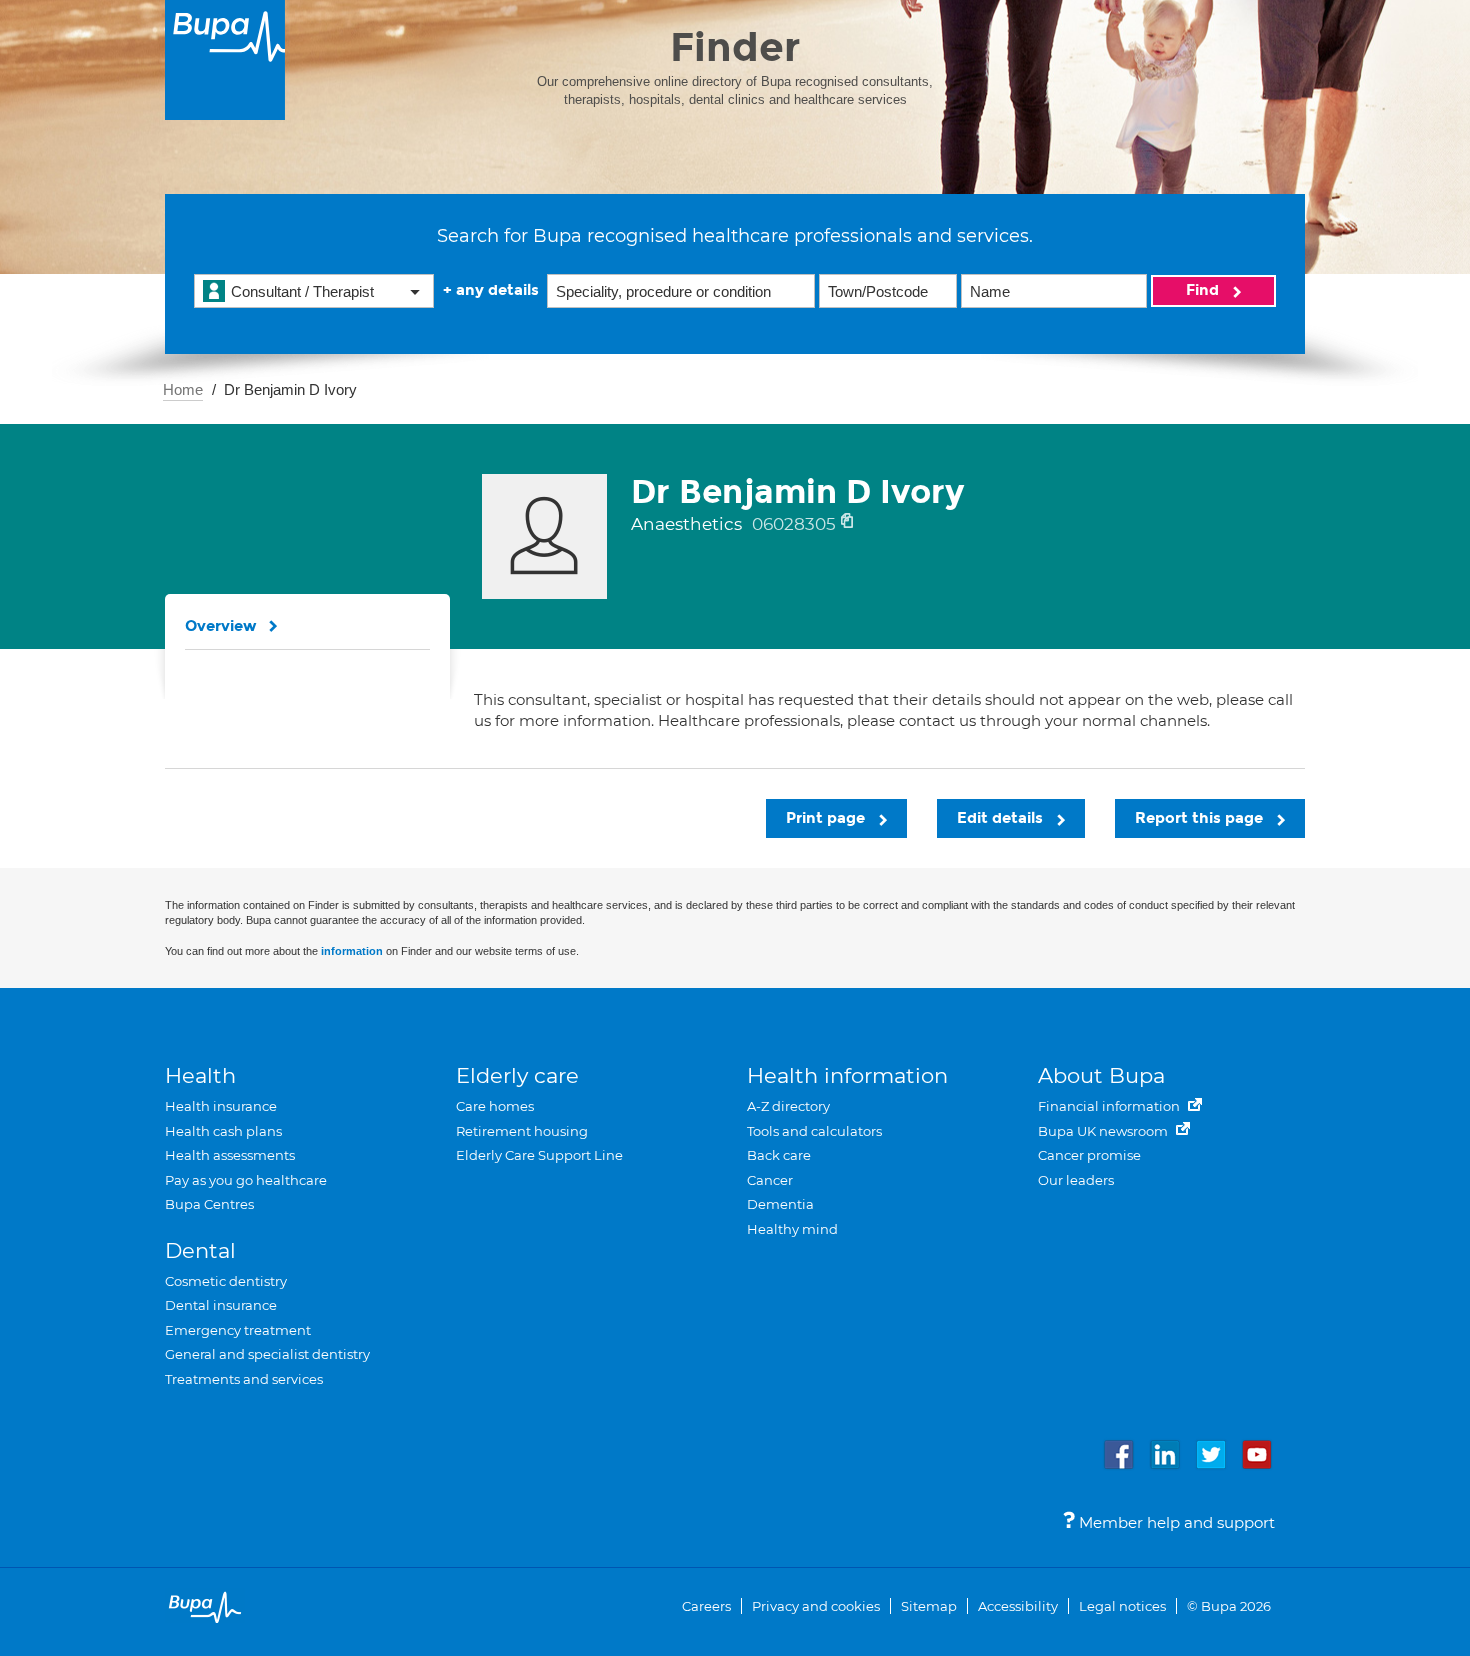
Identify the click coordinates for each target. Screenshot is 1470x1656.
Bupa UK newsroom (1104, 1131)
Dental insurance (221, 1305)
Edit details (1002, 818)
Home (183, 389)
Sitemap (929, 1606)
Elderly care (517, 1075)
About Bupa (1101, 1075)
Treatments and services (244, 1379)
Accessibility (1018, 1606)
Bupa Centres (209, 1204)
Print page (827, 818)
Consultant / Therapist (302, 291)
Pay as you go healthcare (246, 1180)
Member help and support (1175, 1522)
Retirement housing (522, 1131)
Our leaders (1076, 1180)
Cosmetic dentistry (226, 1281)
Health (200, 1075)
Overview (221, 626)
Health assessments (230, 1155)
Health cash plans (223, 1131)
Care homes (495, 1106)
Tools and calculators (814, 1131)
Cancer (770, 1180)
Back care (779, 1155)
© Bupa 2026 (1229, 1606)
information (352, 951)
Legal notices (1122, 1606)
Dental (200, 1250)
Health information (847, 1075)
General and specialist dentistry (267, 1354)
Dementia (780, 1204)
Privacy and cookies (816, 1606)
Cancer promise (1089, 1155)
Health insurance (221, 1106)
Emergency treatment (238, 1330)
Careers (706, 1606)
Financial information (1110, 1106)
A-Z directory (788, 1106)
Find (1204, 290)
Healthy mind (792, 1229)
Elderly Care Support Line (539, 1155)
